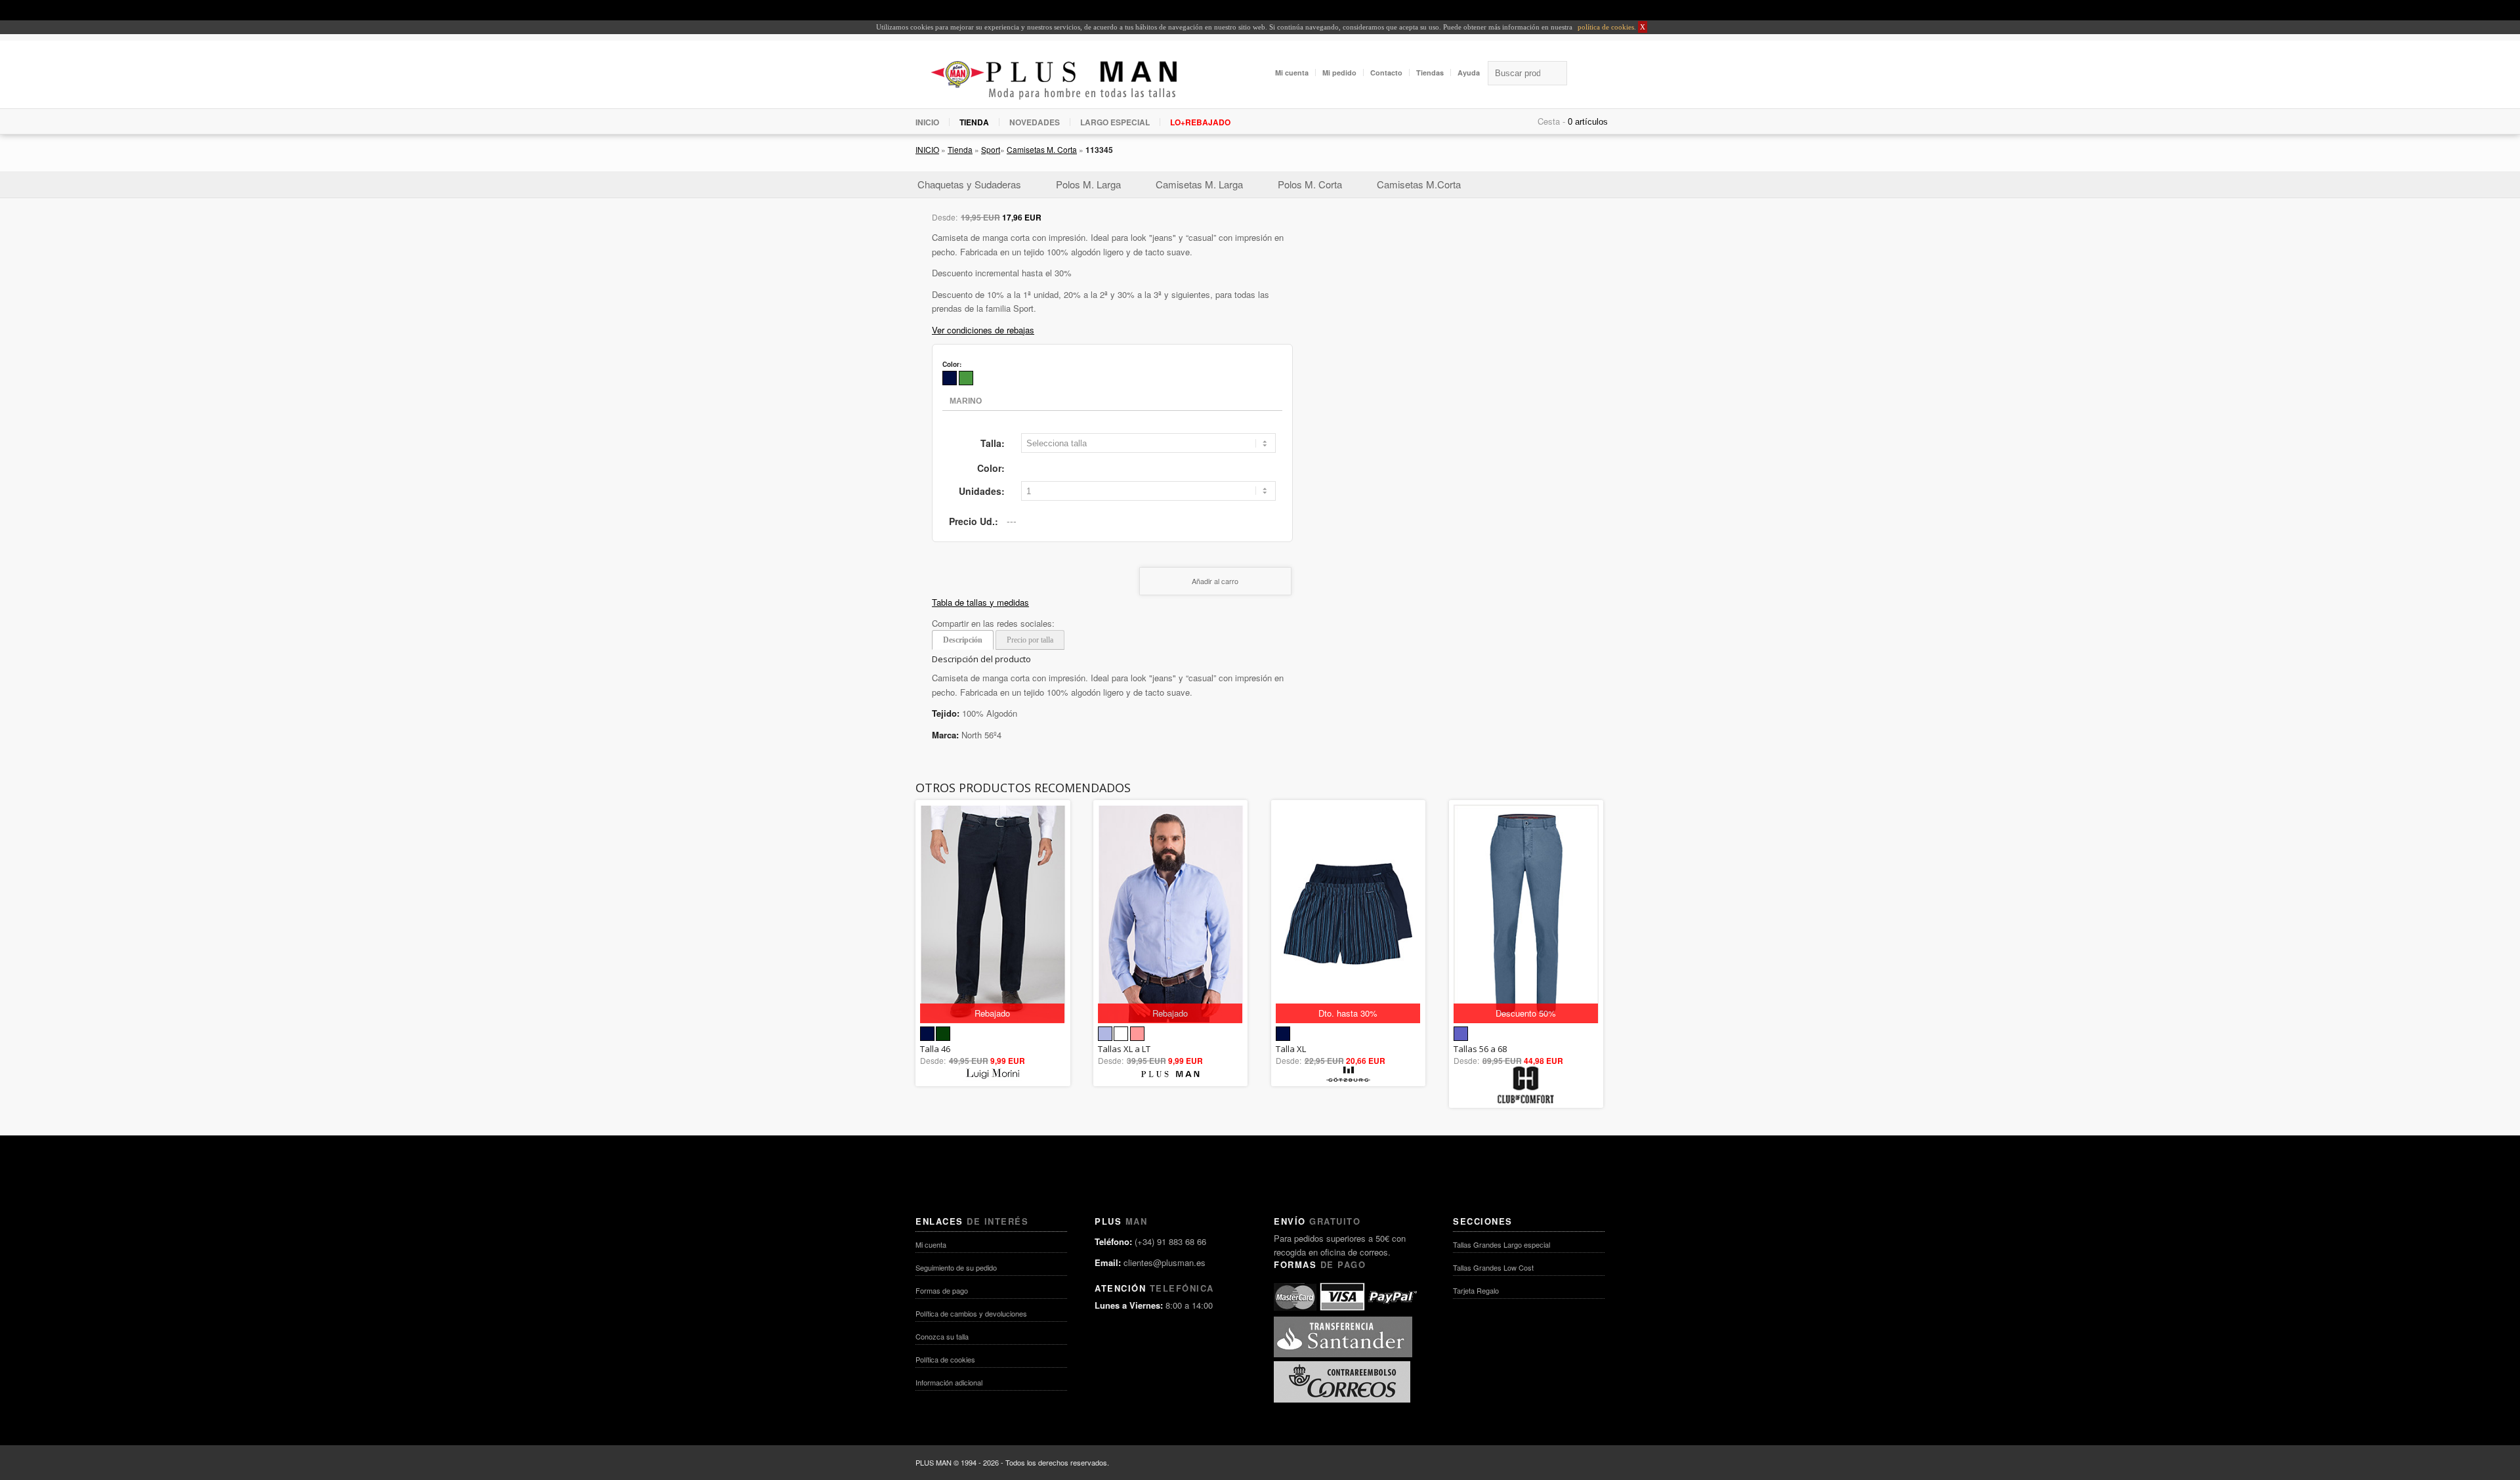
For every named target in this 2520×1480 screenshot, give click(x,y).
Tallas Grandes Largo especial (1501, 1244)
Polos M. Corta (1310, 184)
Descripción (963, 640)
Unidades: (982, 491)
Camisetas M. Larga (1199, 184)
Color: (991, 468)
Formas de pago (942, 1290)
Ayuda (1469, 73)
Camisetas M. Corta (1042, 149)
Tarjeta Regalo (1476, 1290)
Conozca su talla (942, 1336)
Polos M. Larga (1088, 184)
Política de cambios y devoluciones (971, 1313)
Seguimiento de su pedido (956, 1267)
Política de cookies (945, 1359)
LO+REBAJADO (1200, 122)
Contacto (1386, 73)
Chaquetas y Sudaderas (969, 184)
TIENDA (974, 122)
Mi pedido (1339, 73)
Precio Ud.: (974, 521)
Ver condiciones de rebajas (983, 330)
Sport (991, 149)
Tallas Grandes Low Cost (1493, 1267)
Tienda (960, 149)
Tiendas (1430, 73)
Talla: (993, 443)
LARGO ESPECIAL (1115, 122)
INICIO (927, 122)
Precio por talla (1030, 640)
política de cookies (1605, 27)
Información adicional (949, 1382)
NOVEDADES (1035, 122)
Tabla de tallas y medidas (980, 602)
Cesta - (1551, 121)
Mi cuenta (1292, 73)
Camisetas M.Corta (1419, 184)
